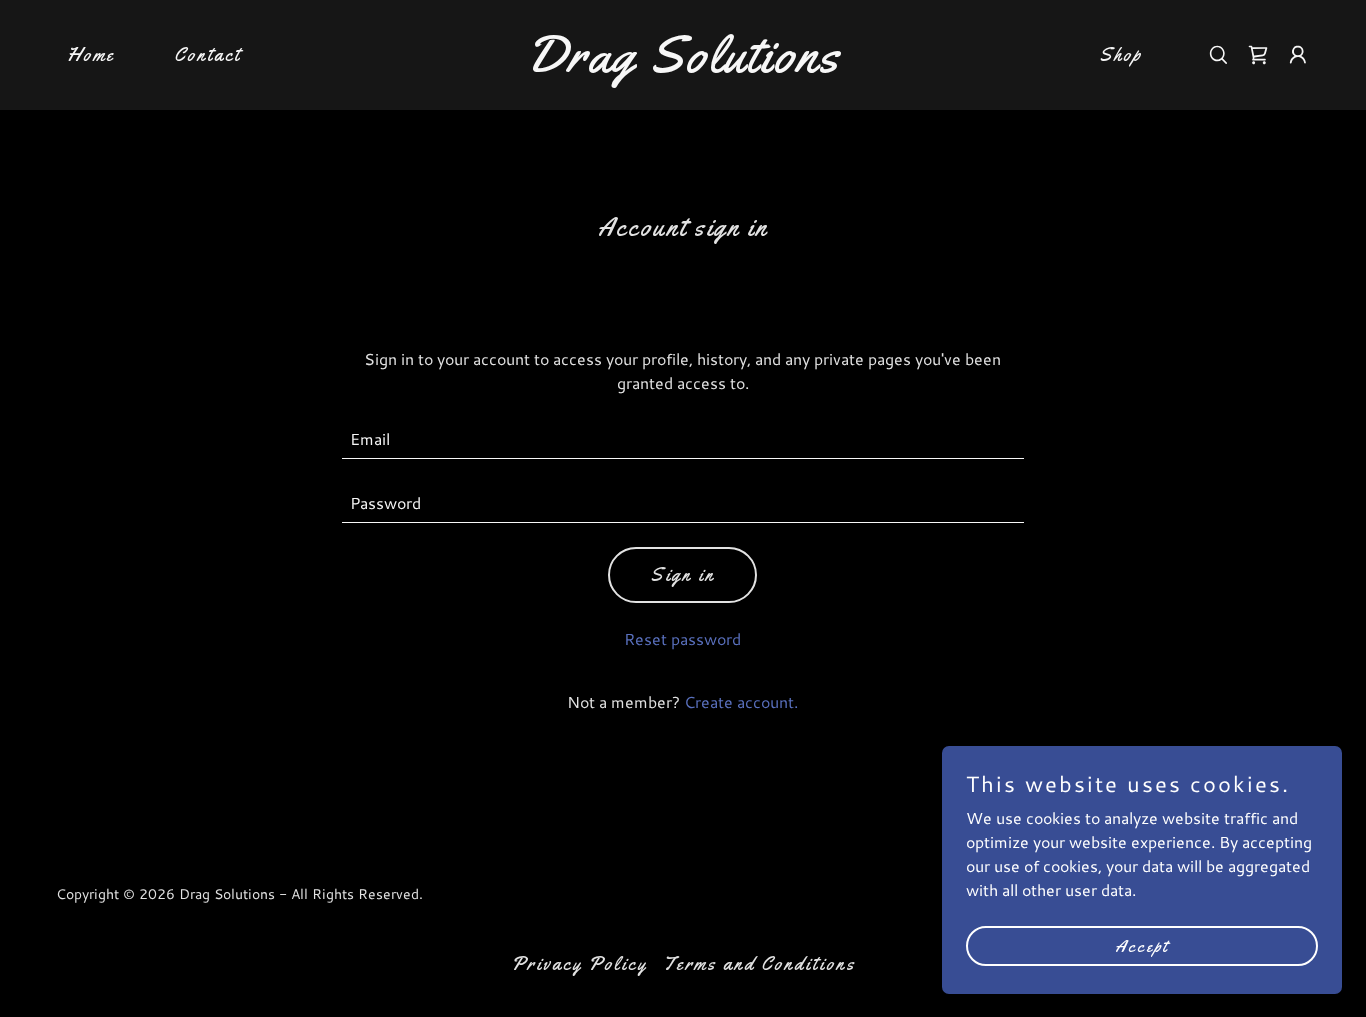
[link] (682, 65)
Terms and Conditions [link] (759, 964)
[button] (1298, 55)
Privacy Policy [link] (579, 964)
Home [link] (91, 55)
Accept (1142, 945)
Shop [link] (1120, 55)
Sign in (682, 575)
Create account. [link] (741, 701)
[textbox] (683, 439)
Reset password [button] (682, 638)
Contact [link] (207, 55)
